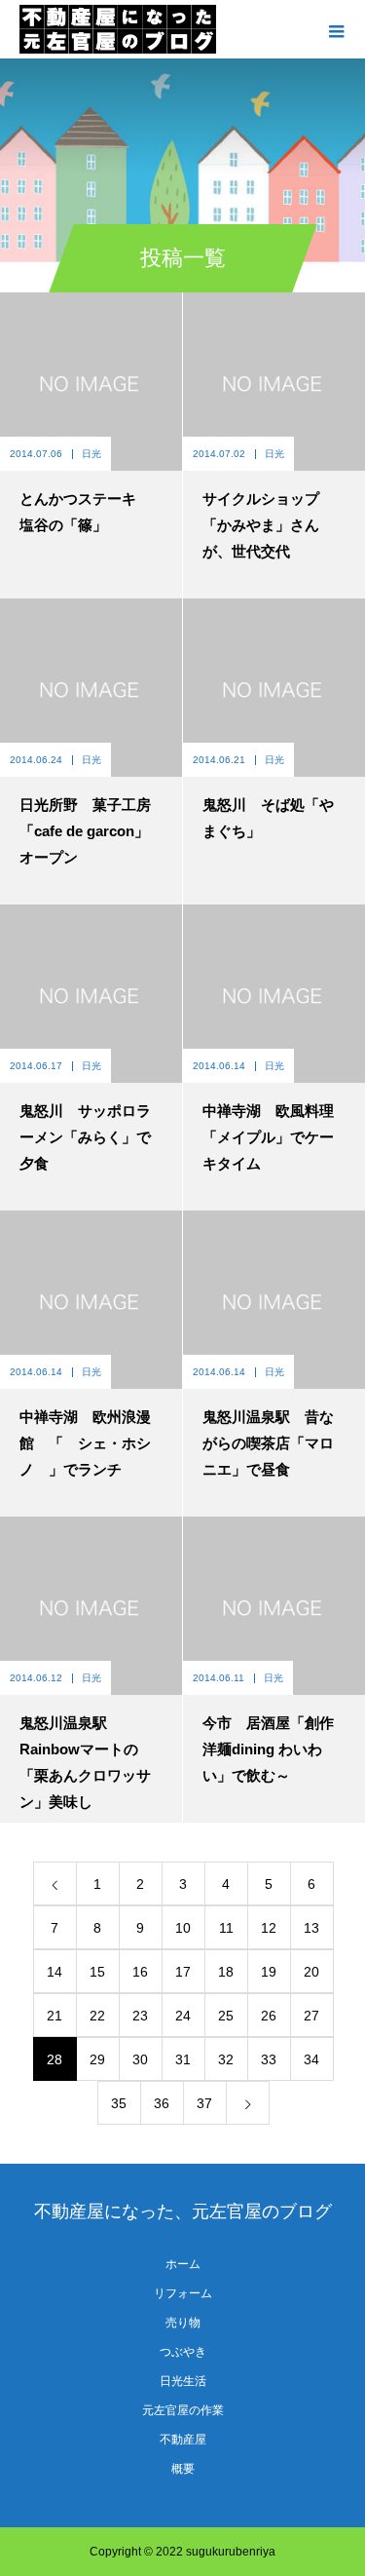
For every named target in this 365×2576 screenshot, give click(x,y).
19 (269, 1972)
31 (183, 2059)
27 (311, 2016)
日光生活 (183, 2381)
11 (226, 1928)
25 (226, 2016)
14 (55, 1972)
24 (183, 2016)
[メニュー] (336, 29)
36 (162, 2103)
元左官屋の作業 (183, 2410)
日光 (91, 454)
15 (97, 1972)
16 (140, 1972)
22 (97, 2016)
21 (55, 2016)
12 (269, 1928)
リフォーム (183, 2293)
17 (183, 1972)
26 (269, 2016)
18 (226, 1972)
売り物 (183, 2323)
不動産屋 (183, 2440)
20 (311, 1972)
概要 (183, 2469)
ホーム (183, 2264)
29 (97, 2059)
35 (119, 2103)
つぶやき (183, 2352)
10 (183, 1928)
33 (269, 2059)
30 (140, 2059)
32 (226, 2059)
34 (311, 2059)
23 (140, 2016)
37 (204, 2103)
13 (311, 1928)
